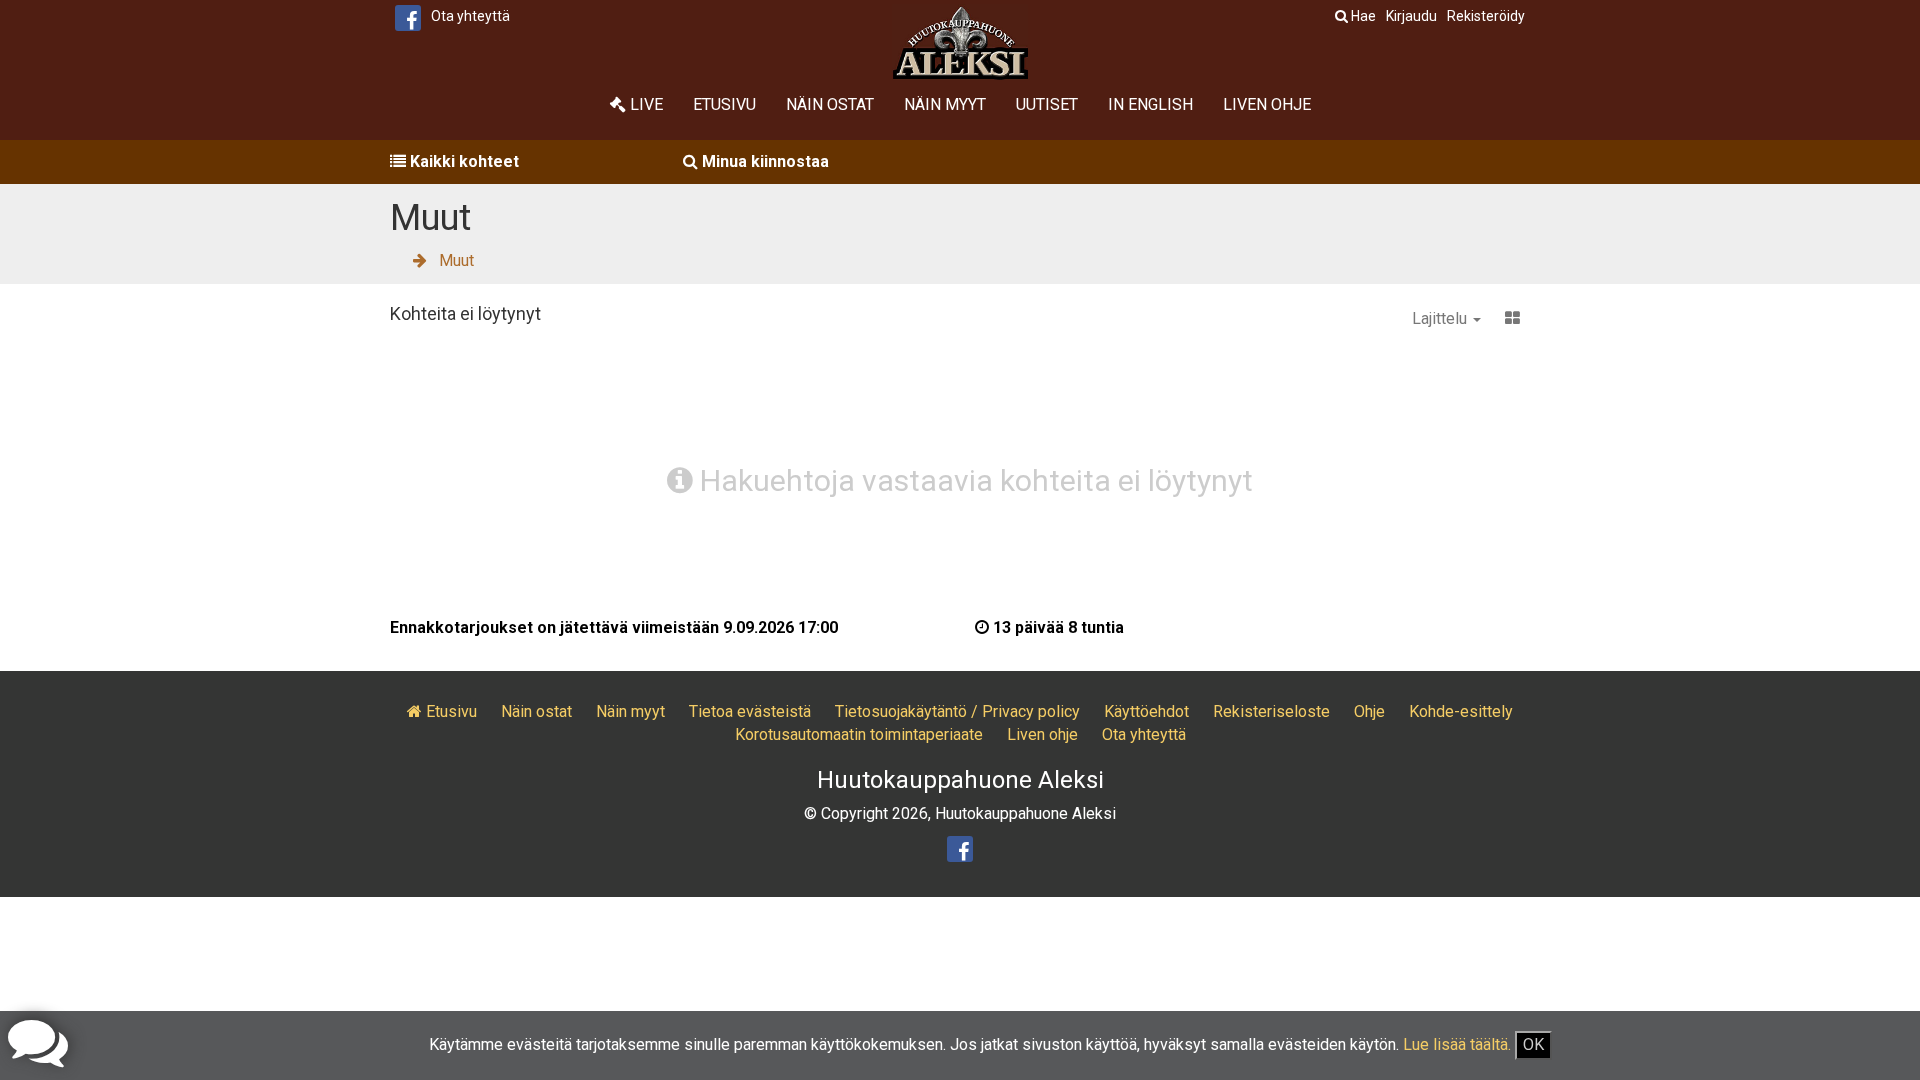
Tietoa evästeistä (750, 711)
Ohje (1369, 711)
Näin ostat (830, 104)
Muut (456, 260)
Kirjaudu (1411, 16)
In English (1150, 104)
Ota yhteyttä (470, 16)
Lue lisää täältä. (1457, 1044)
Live (644, 104)
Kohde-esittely (1461, 711)
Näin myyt (945, 104)
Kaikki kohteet (462, 161)
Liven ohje (1267, 104)
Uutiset (1047, 104)
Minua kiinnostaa (763, 161)
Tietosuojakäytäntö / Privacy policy (957, 711)
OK (1533, 1044)
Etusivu (724, 104)
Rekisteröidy (1486, 16)
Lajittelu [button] (1441, 318)
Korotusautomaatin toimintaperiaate (859, 734)
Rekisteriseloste (1271, 711)
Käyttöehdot (1146, 711)
